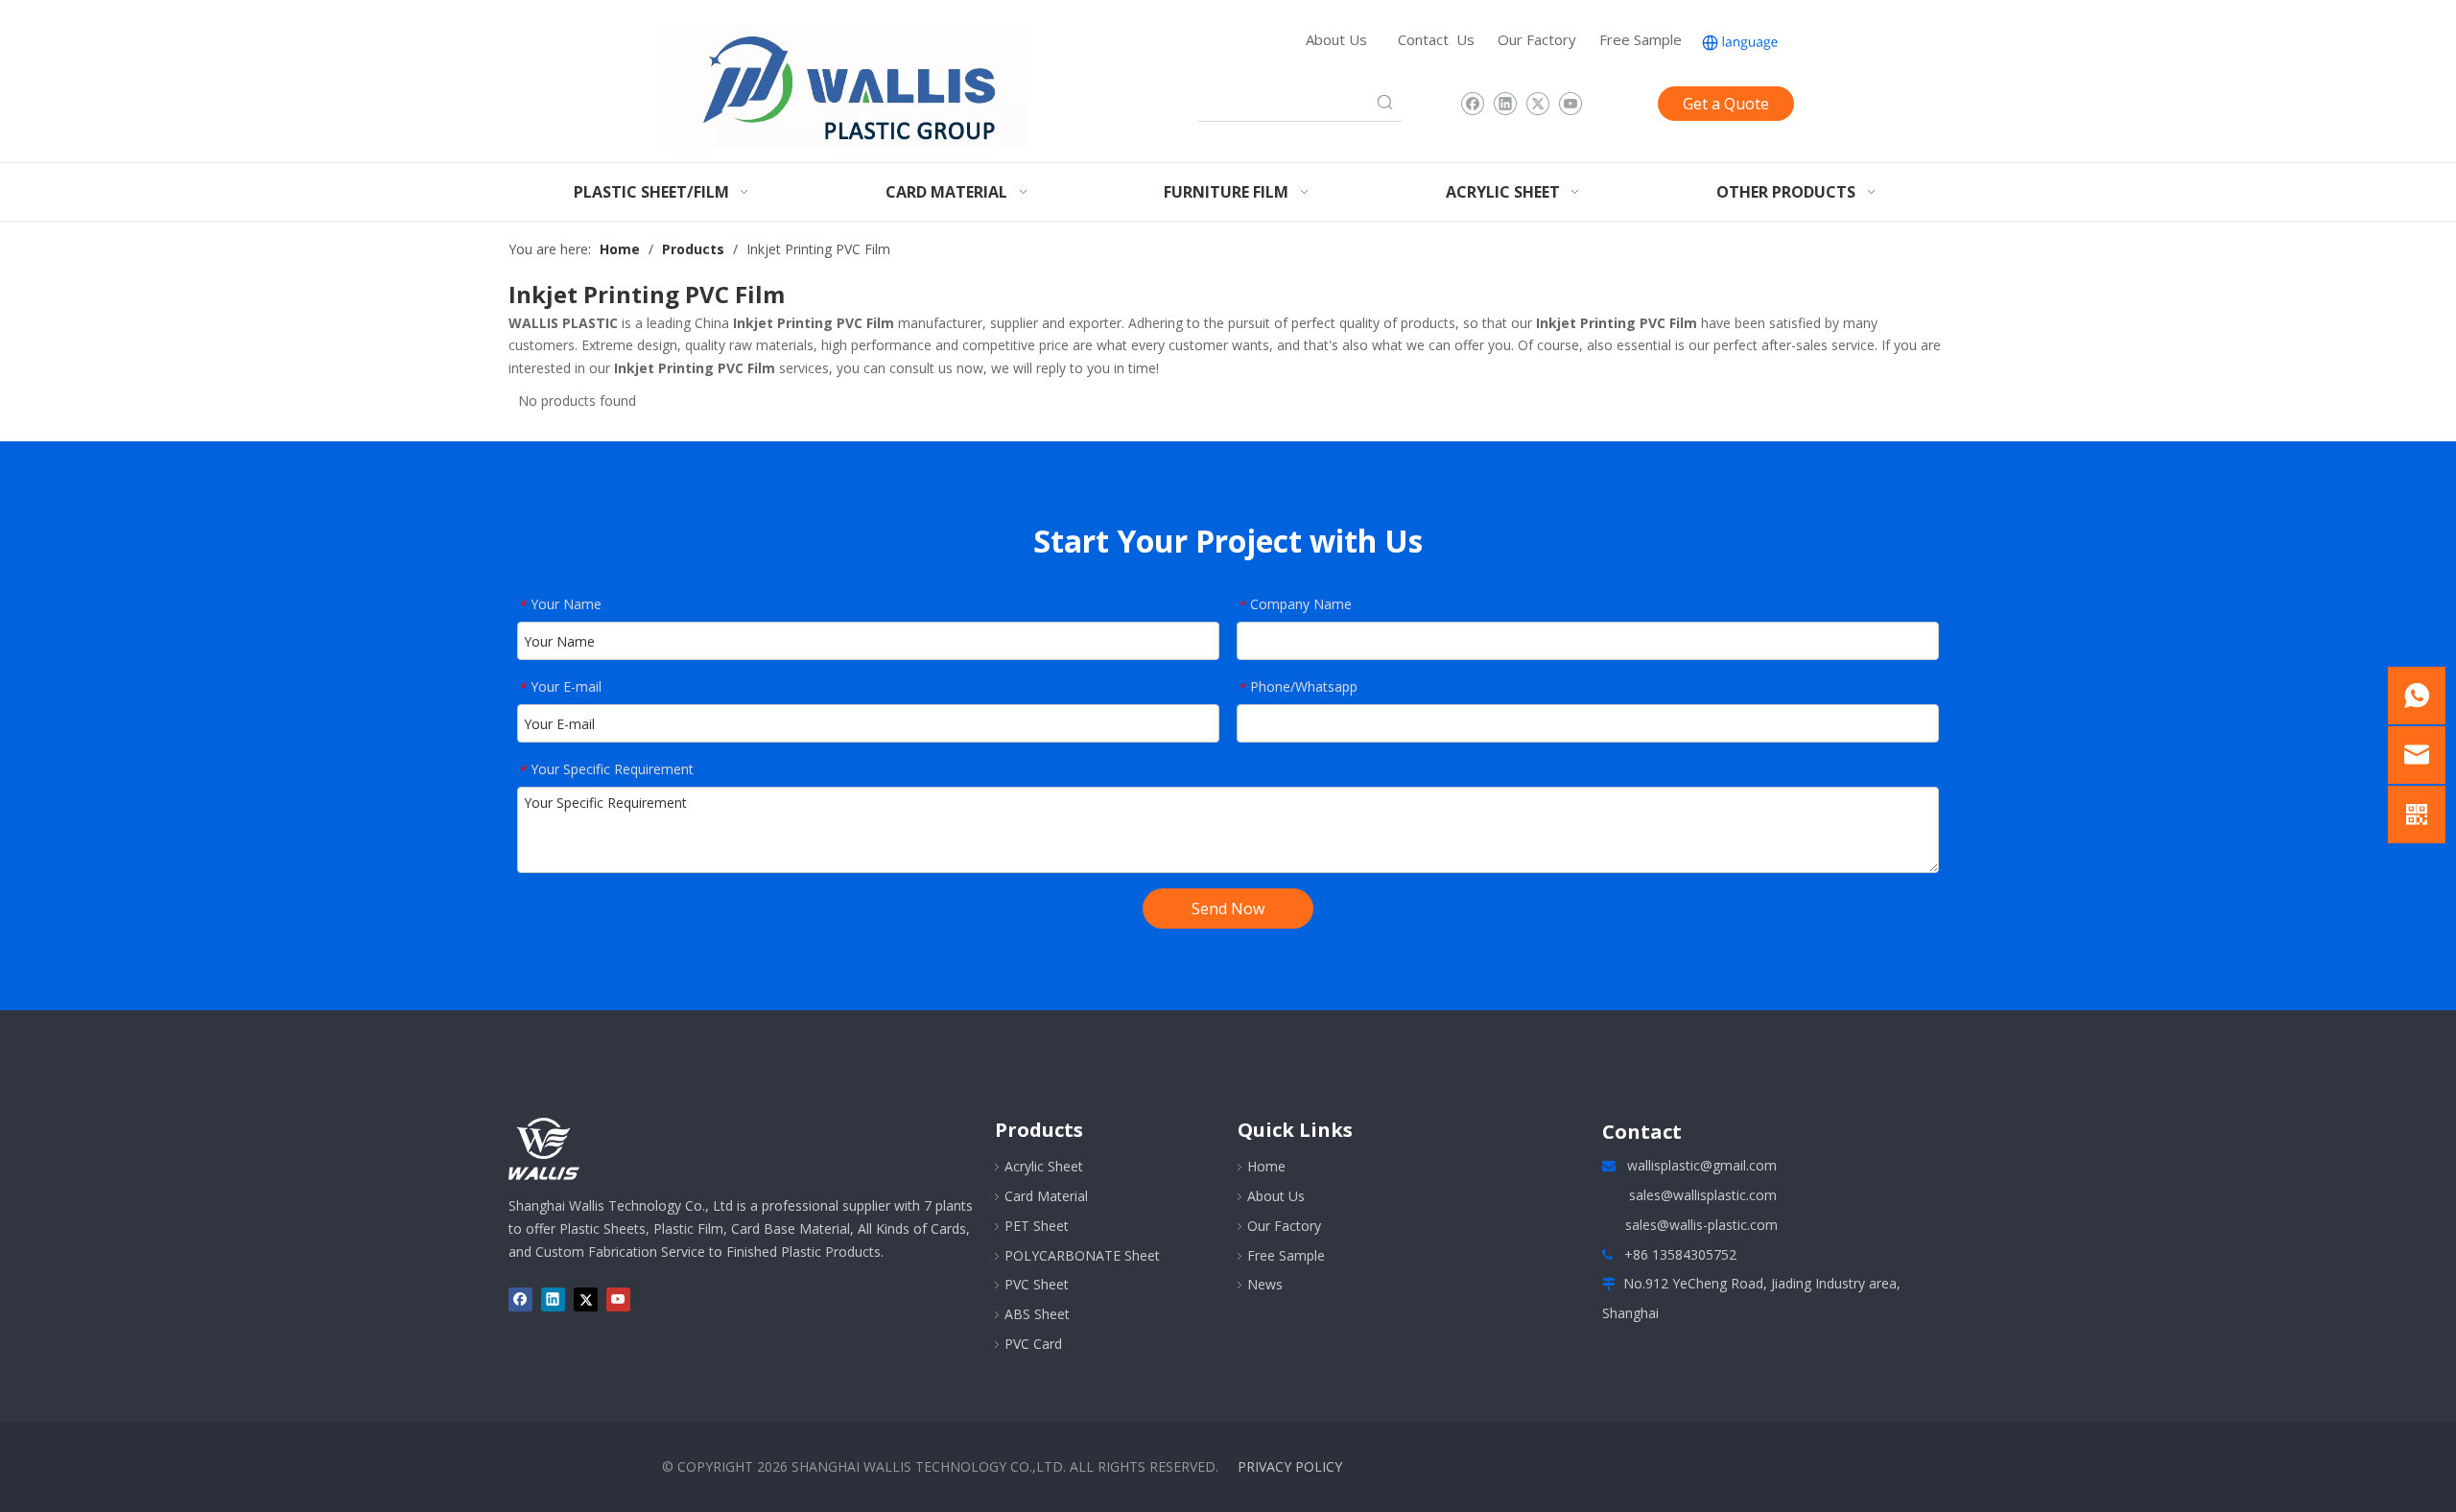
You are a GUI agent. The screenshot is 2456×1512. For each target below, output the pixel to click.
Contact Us (1436, 39)
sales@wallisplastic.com (1703, 1195)
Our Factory (1537, 39)
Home (1266, 1166)
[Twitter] (1537, 104)
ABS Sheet (1037, 1314)
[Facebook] (1472, 104)
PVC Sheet (1037, 1284)
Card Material (1046, 1196)
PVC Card (1033, 1344)
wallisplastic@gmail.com (1702, 1165)
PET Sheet (1037, 1226)
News (1265, 1284)
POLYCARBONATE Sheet (1082, 1255)
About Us (1336, 39)
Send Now (1228, 909)
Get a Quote (1726, 104)
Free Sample (1641, 39)
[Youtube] (1570, 104)
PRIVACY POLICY (1290, 1466)
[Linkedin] (1505, 104)
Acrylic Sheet (1044, 1166)
